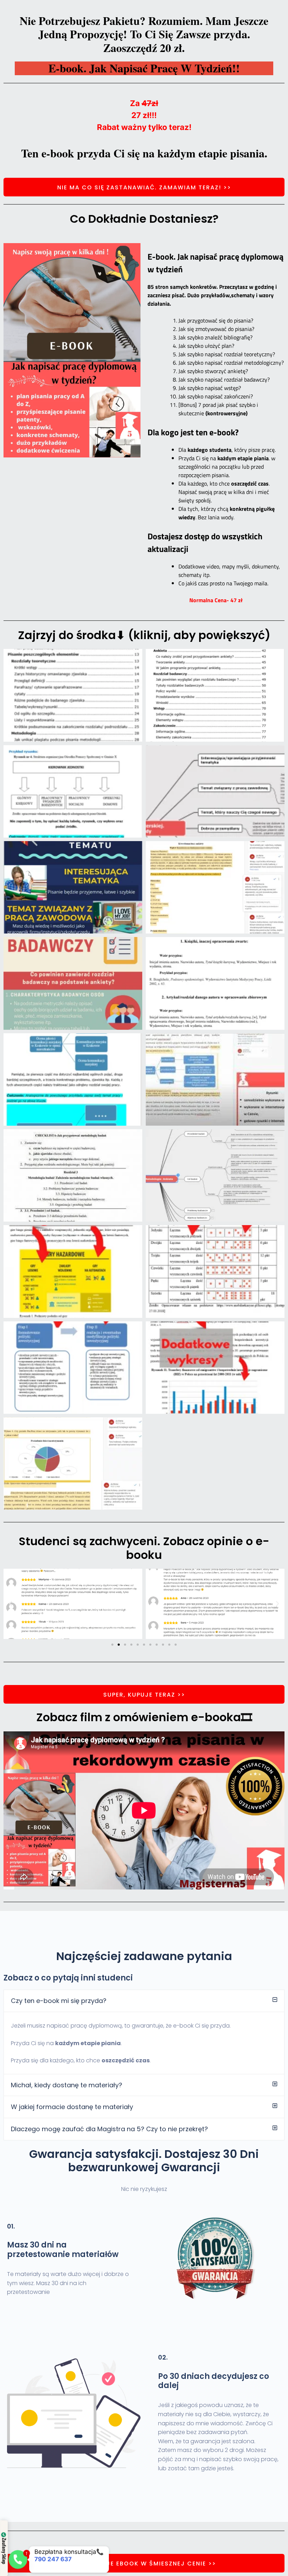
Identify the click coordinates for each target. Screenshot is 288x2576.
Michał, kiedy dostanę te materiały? (67, 2085)
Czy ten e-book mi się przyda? (59, 2001)
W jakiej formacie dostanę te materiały (72, 2107)
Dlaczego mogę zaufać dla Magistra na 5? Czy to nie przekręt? (109, 2129)
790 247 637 (42, 2559)
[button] (11, 1604)
